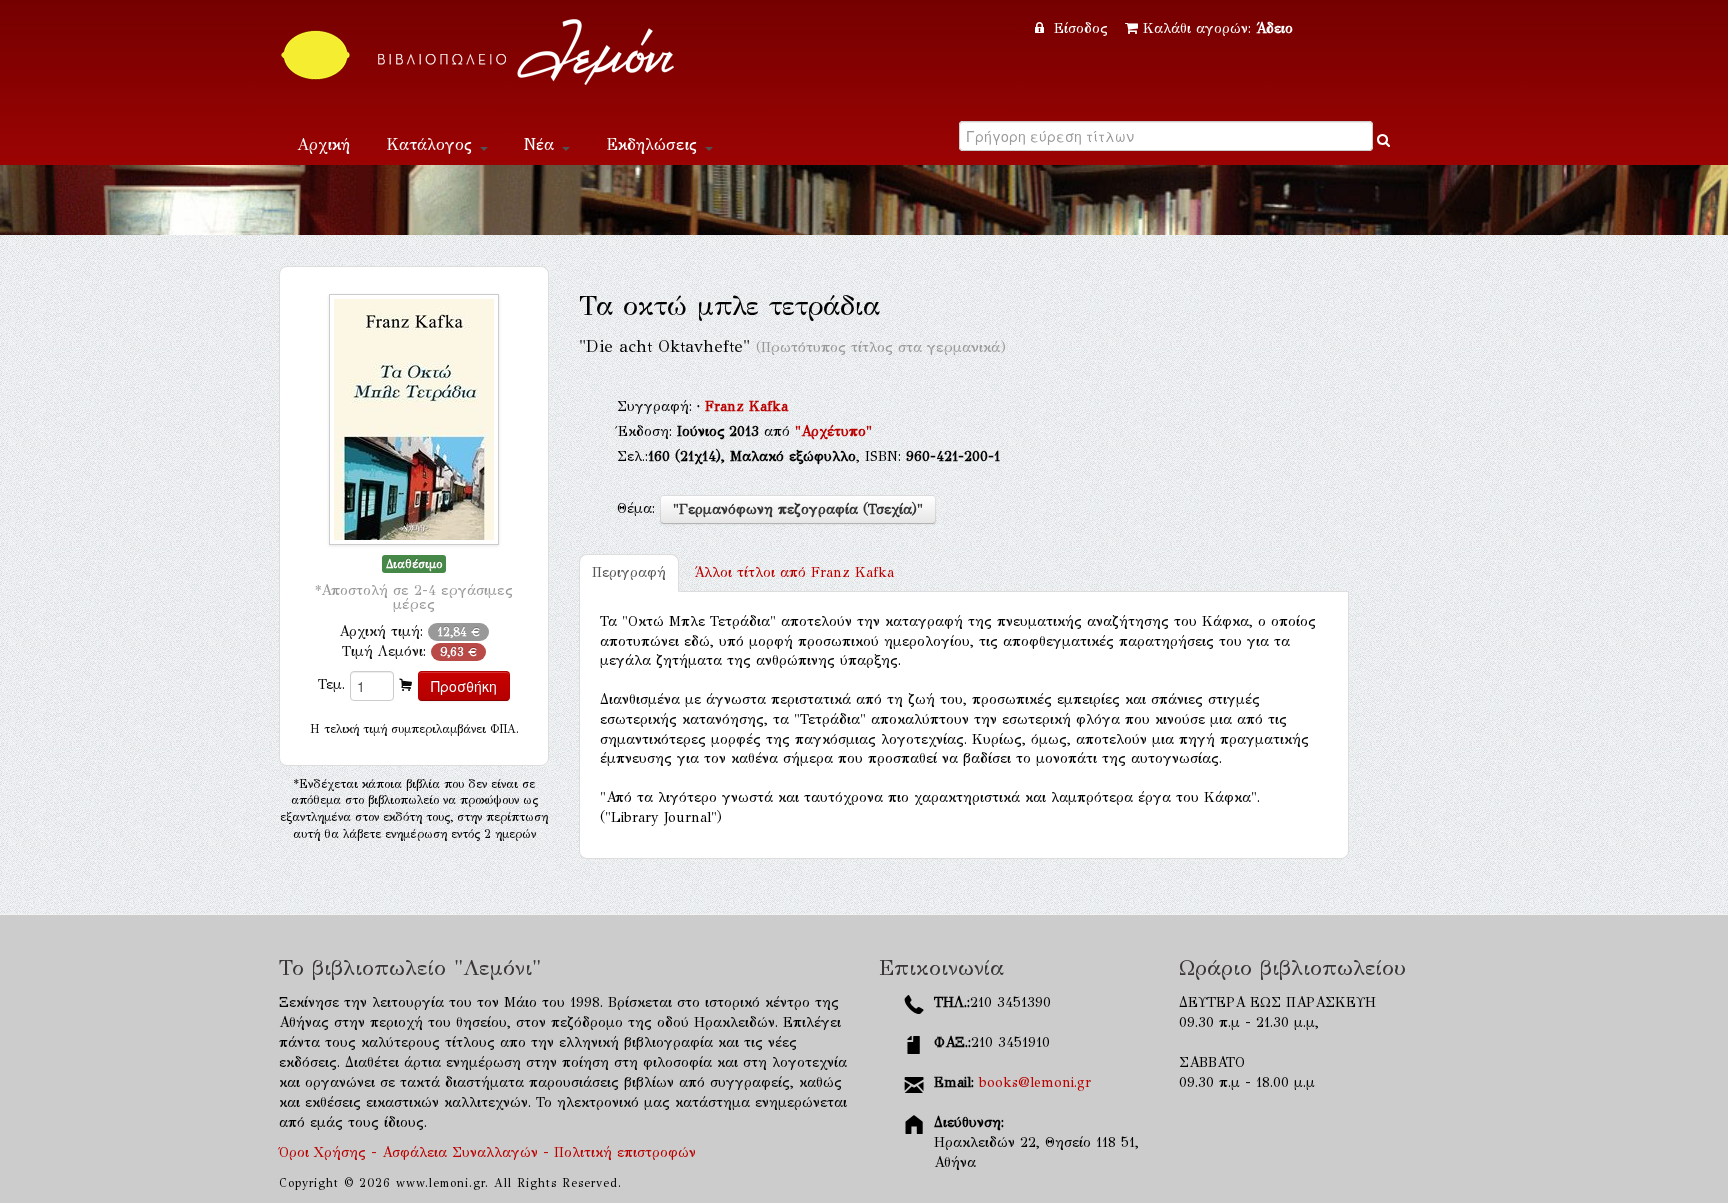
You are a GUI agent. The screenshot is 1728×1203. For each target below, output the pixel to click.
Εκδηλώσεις (654, 144)
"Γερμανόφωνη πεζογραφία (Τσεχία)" (798, 509)
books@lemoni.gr (1035, 1082)
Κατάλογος (432, 144)
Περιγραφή (629, 572)
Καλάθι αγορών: (1218, 28)
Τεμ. (331, 684)
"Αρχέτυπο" (833, 431)
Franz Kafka (746, 406)
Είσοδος (1081, 28)
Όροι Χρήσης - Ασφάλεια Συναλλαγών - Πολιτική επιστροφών (487, 1152)
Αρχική (323, 144)
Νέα (542, 144)
